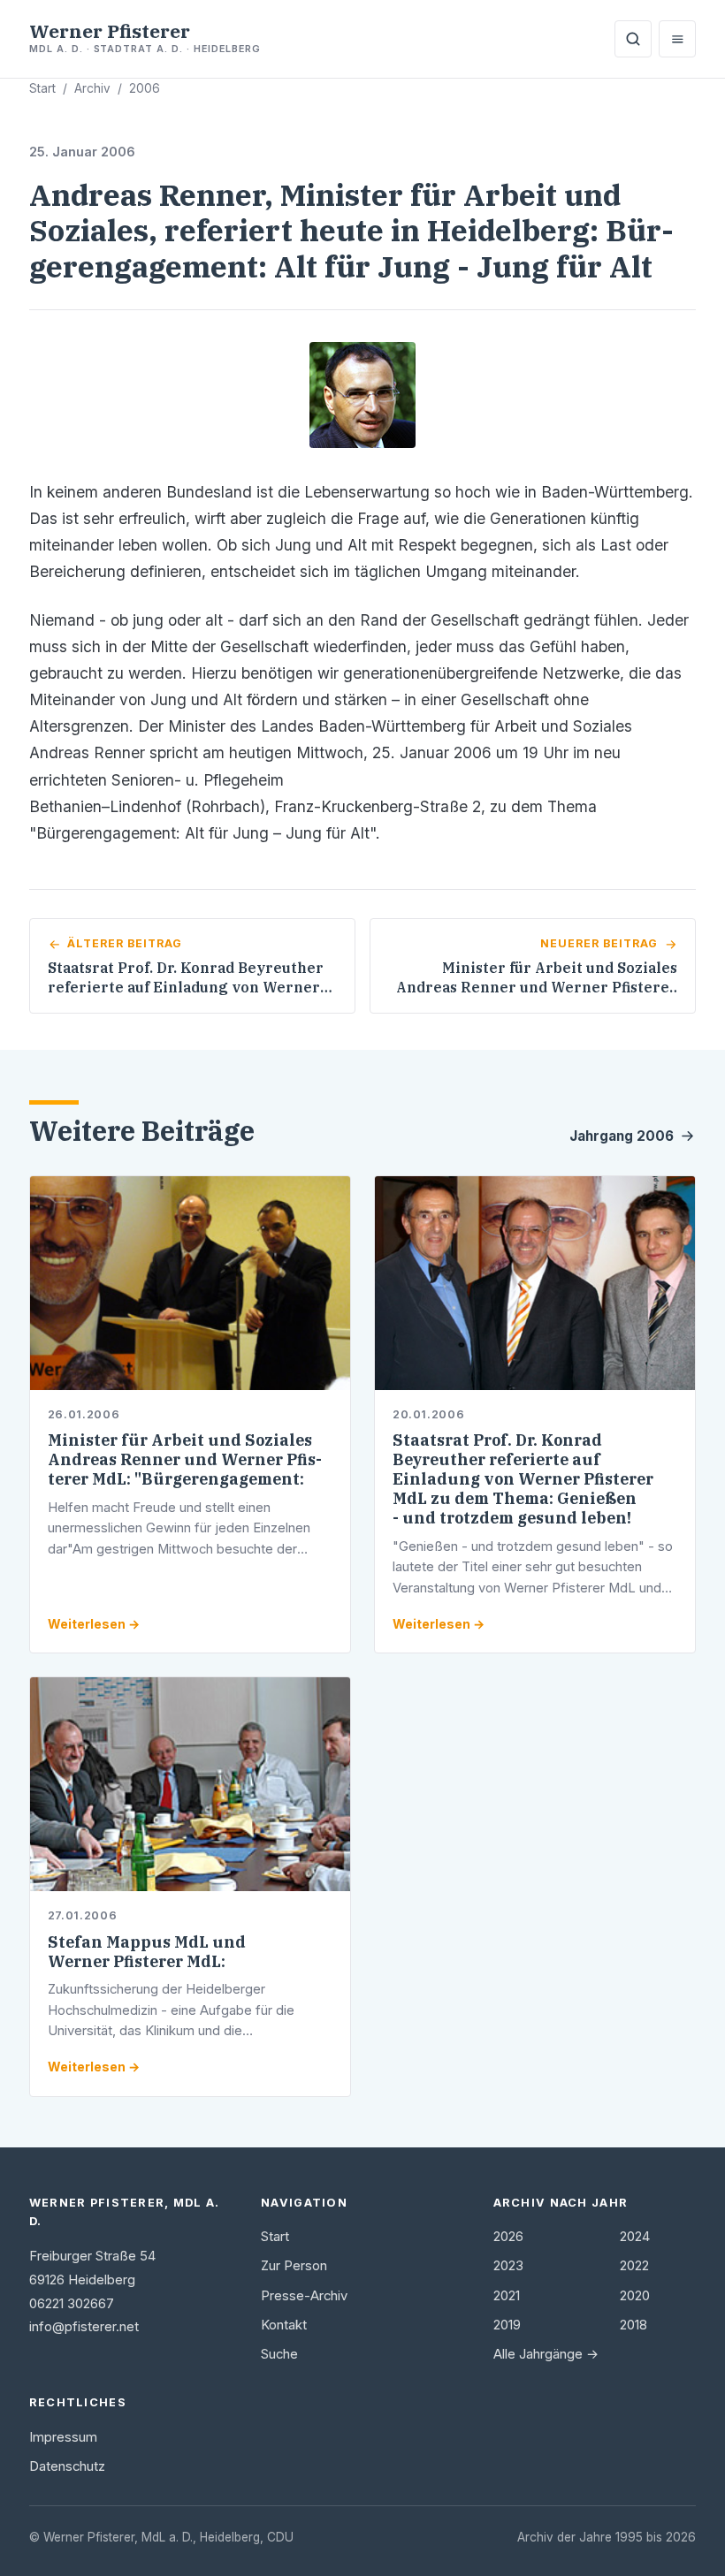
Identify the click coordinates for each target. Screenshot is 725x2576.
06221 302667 (72, 2304)
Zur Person (294, 2266)
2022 (634, 2266)
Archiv (92, 88)
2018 (633, 2325)
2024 (635, 2237)
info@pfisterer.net (84, 2327)
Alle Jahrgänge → (546, 2354)
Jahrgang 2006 (622, 1136)
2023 (508, 2266)
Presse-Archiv (304, 2296)
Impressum (63, 2437)
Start (42, 88)
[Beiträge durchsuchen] (633, 39)
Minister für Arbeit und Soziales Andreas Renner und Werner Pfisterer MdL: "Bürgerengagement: (185, 1459)
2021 (507, 2296)
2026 (508, 2237)
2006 (145, 88)
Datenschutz (67, 2466)
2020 (635, 2296)
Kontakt (284, 2325)
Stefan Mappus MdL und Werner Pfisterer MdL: (147, 1952)
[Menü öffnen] (677, 39)
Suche (279, 2354)
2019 (507, 2325)
